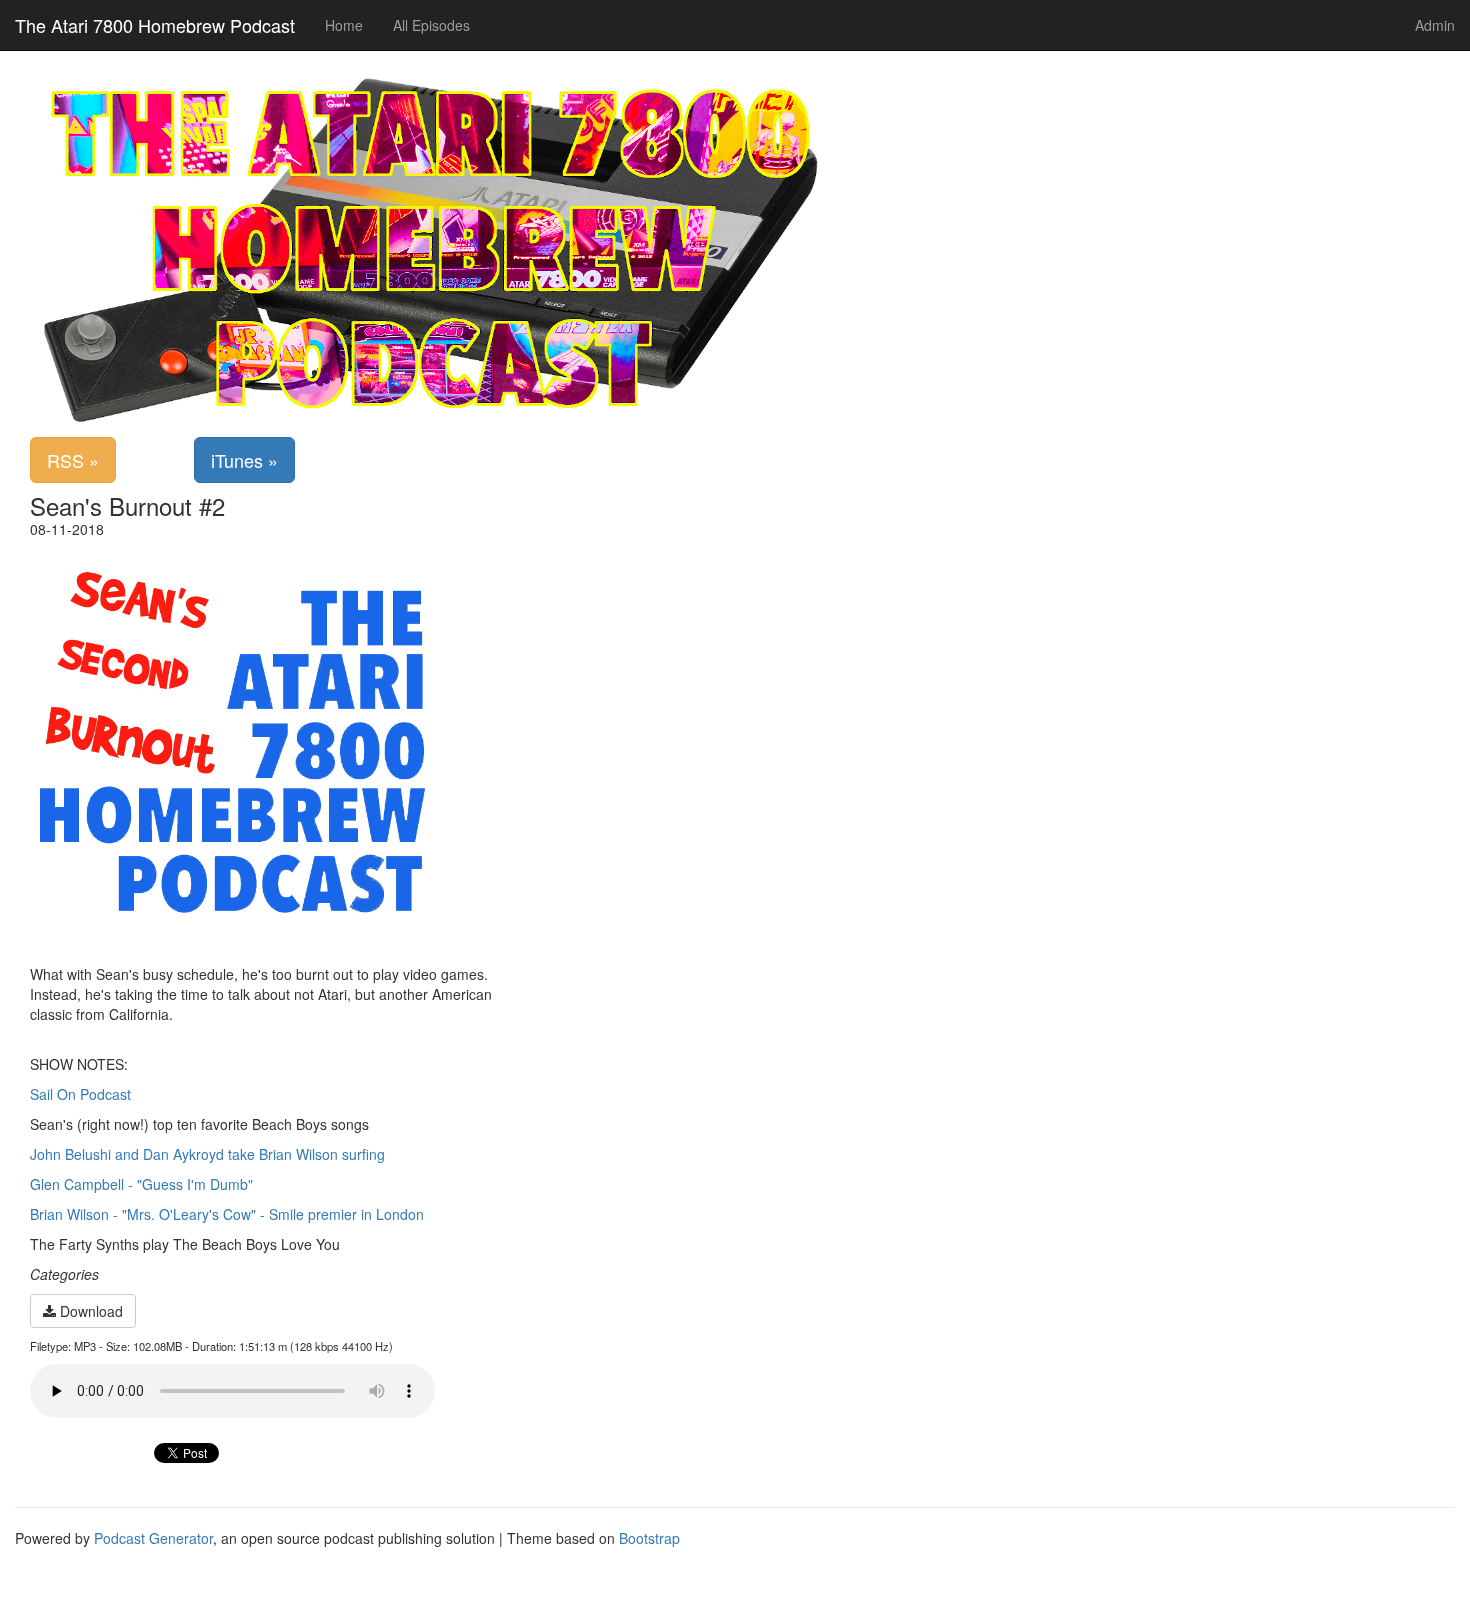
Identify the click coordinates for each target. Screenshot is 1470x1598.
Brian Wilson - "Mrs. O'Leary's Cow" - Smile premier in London (227, 1214)
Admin (1435, 25)
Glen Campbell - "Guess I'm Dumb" (141, 1184)
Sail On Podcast (80, 1094)
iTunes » (244, 460)
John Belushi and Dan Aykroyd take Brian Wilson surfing (207, 1154)
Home (344, 25)
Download (89, 1311)
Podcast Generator (153, 1538)
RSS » (73, 460)
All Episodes (431, 25)
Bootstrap (649, 1538)
